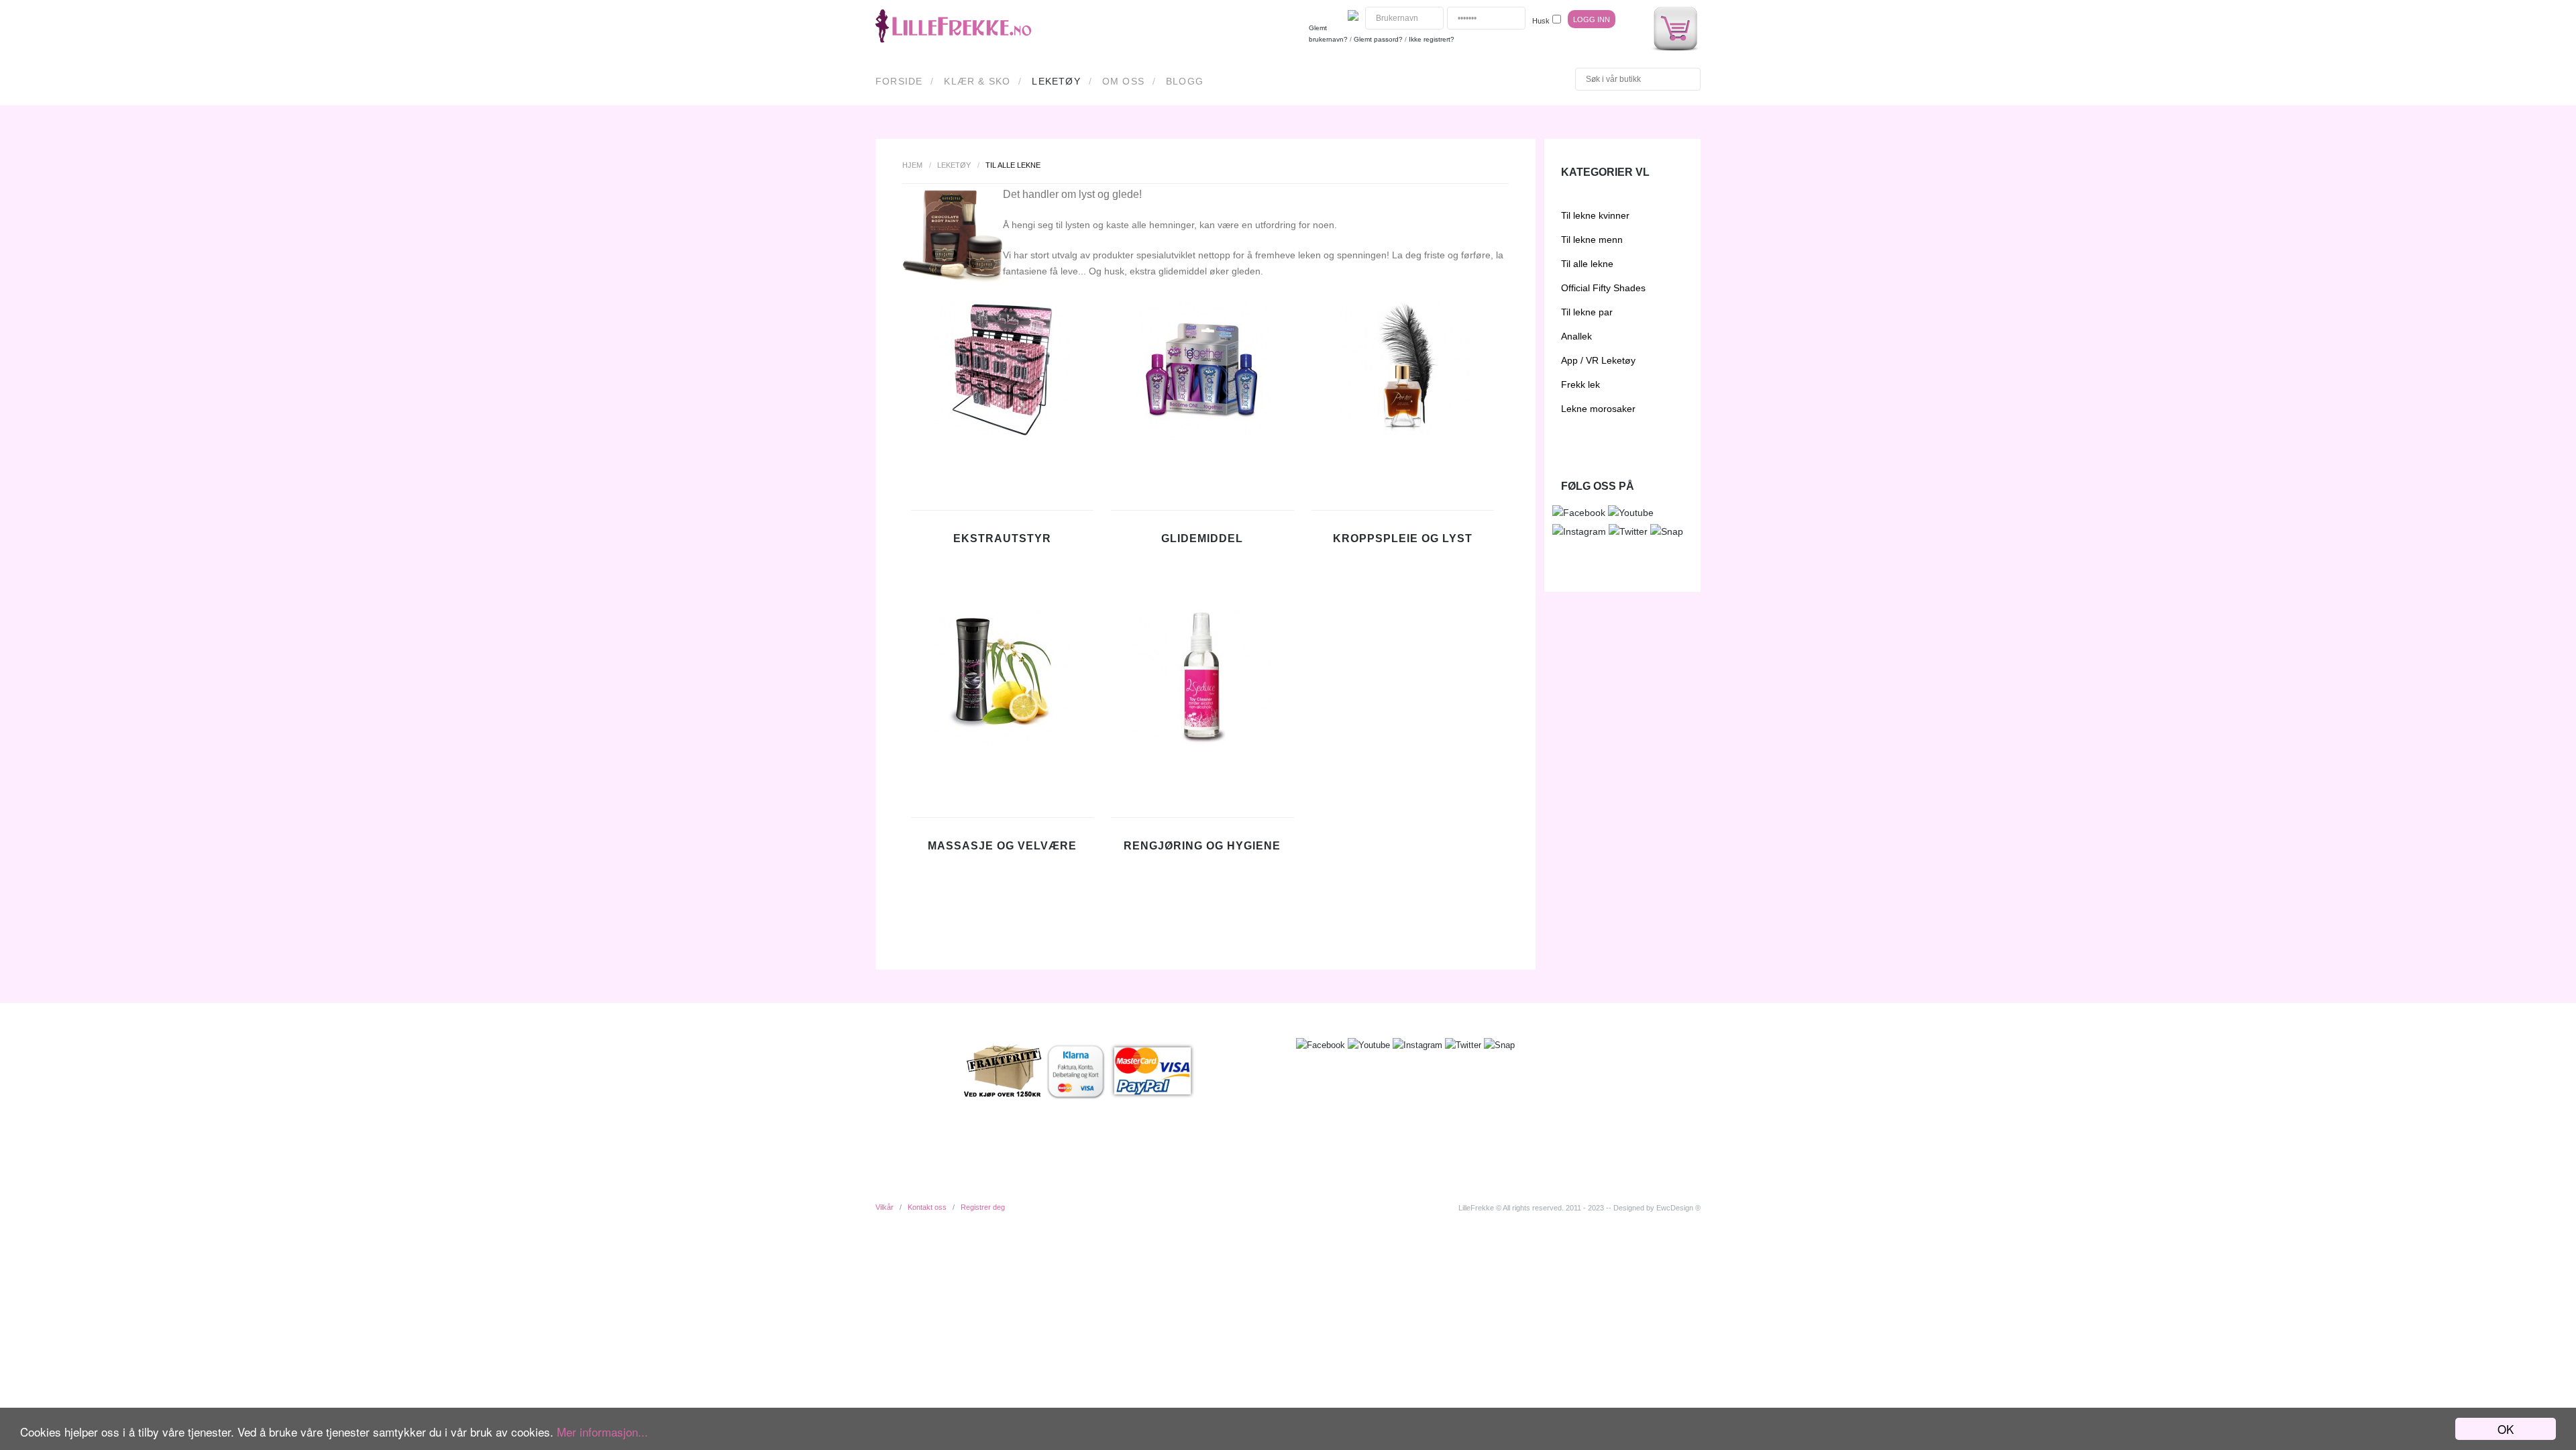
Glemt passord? (1378, 39)
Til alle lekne (1587, 264)
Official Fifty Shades (1603, 288)
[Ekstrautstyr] (1002, 434)
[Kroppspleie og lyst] (1403, 434)
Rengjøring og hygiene (1202, 846)
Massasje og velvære (1002, 846)
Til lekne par (1587, 312)
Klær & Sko (977, 81)
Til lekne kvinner (1595, 215)
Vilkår (884, 1207)
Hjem (912, 165)
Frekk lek (1580, 384)
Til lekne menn (1592, 240)
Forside (899, 81)
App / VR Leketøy (1598, 360)
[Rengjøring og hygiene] (1202, 741)
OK (2506, 1429)
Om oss (1123, 81)
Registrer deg (983, 1207)
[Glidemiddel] (1202, 434)
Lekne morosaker (1598, 409)
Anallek (1576, 336)
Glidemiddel (1202, 538)
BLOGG (1185, 81)
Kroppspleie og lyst (1403, 538)
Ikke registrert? (1432, 39)
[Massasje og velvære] (1002, 741)
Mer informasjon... (602, 1432)
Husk (1541, 21)
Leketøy (1056, 81)
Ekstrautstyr (1002, 538)
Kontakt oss (927, 1207)
